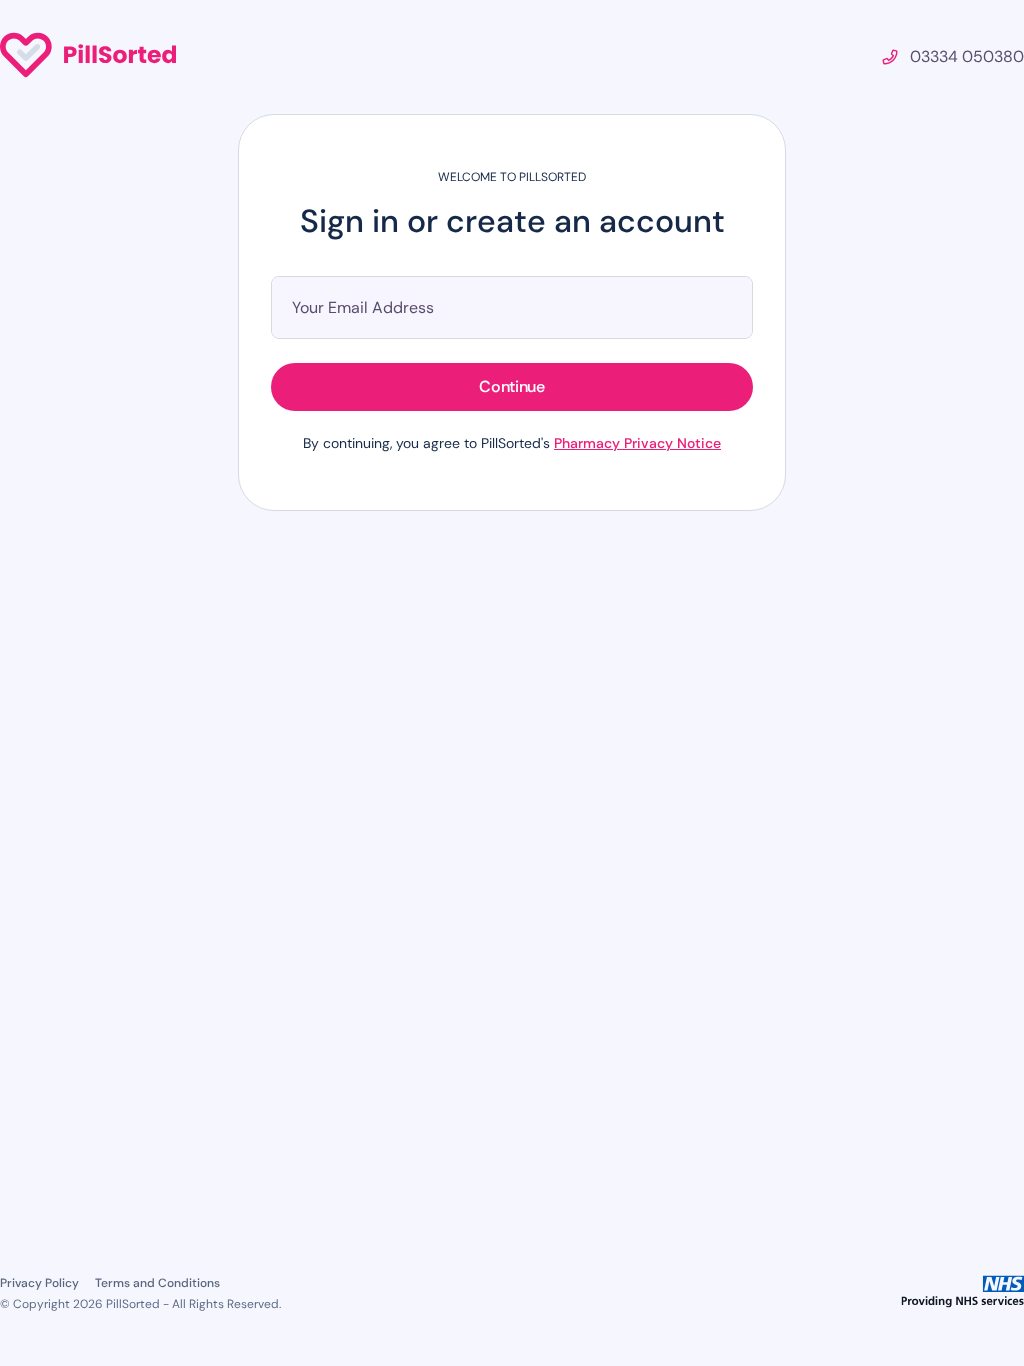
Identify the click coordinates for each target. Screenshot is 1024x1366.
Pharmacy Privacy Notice (637, 443)
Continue (512, 386)
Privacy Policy (39, 1283)
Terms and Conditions (157, 1283)
